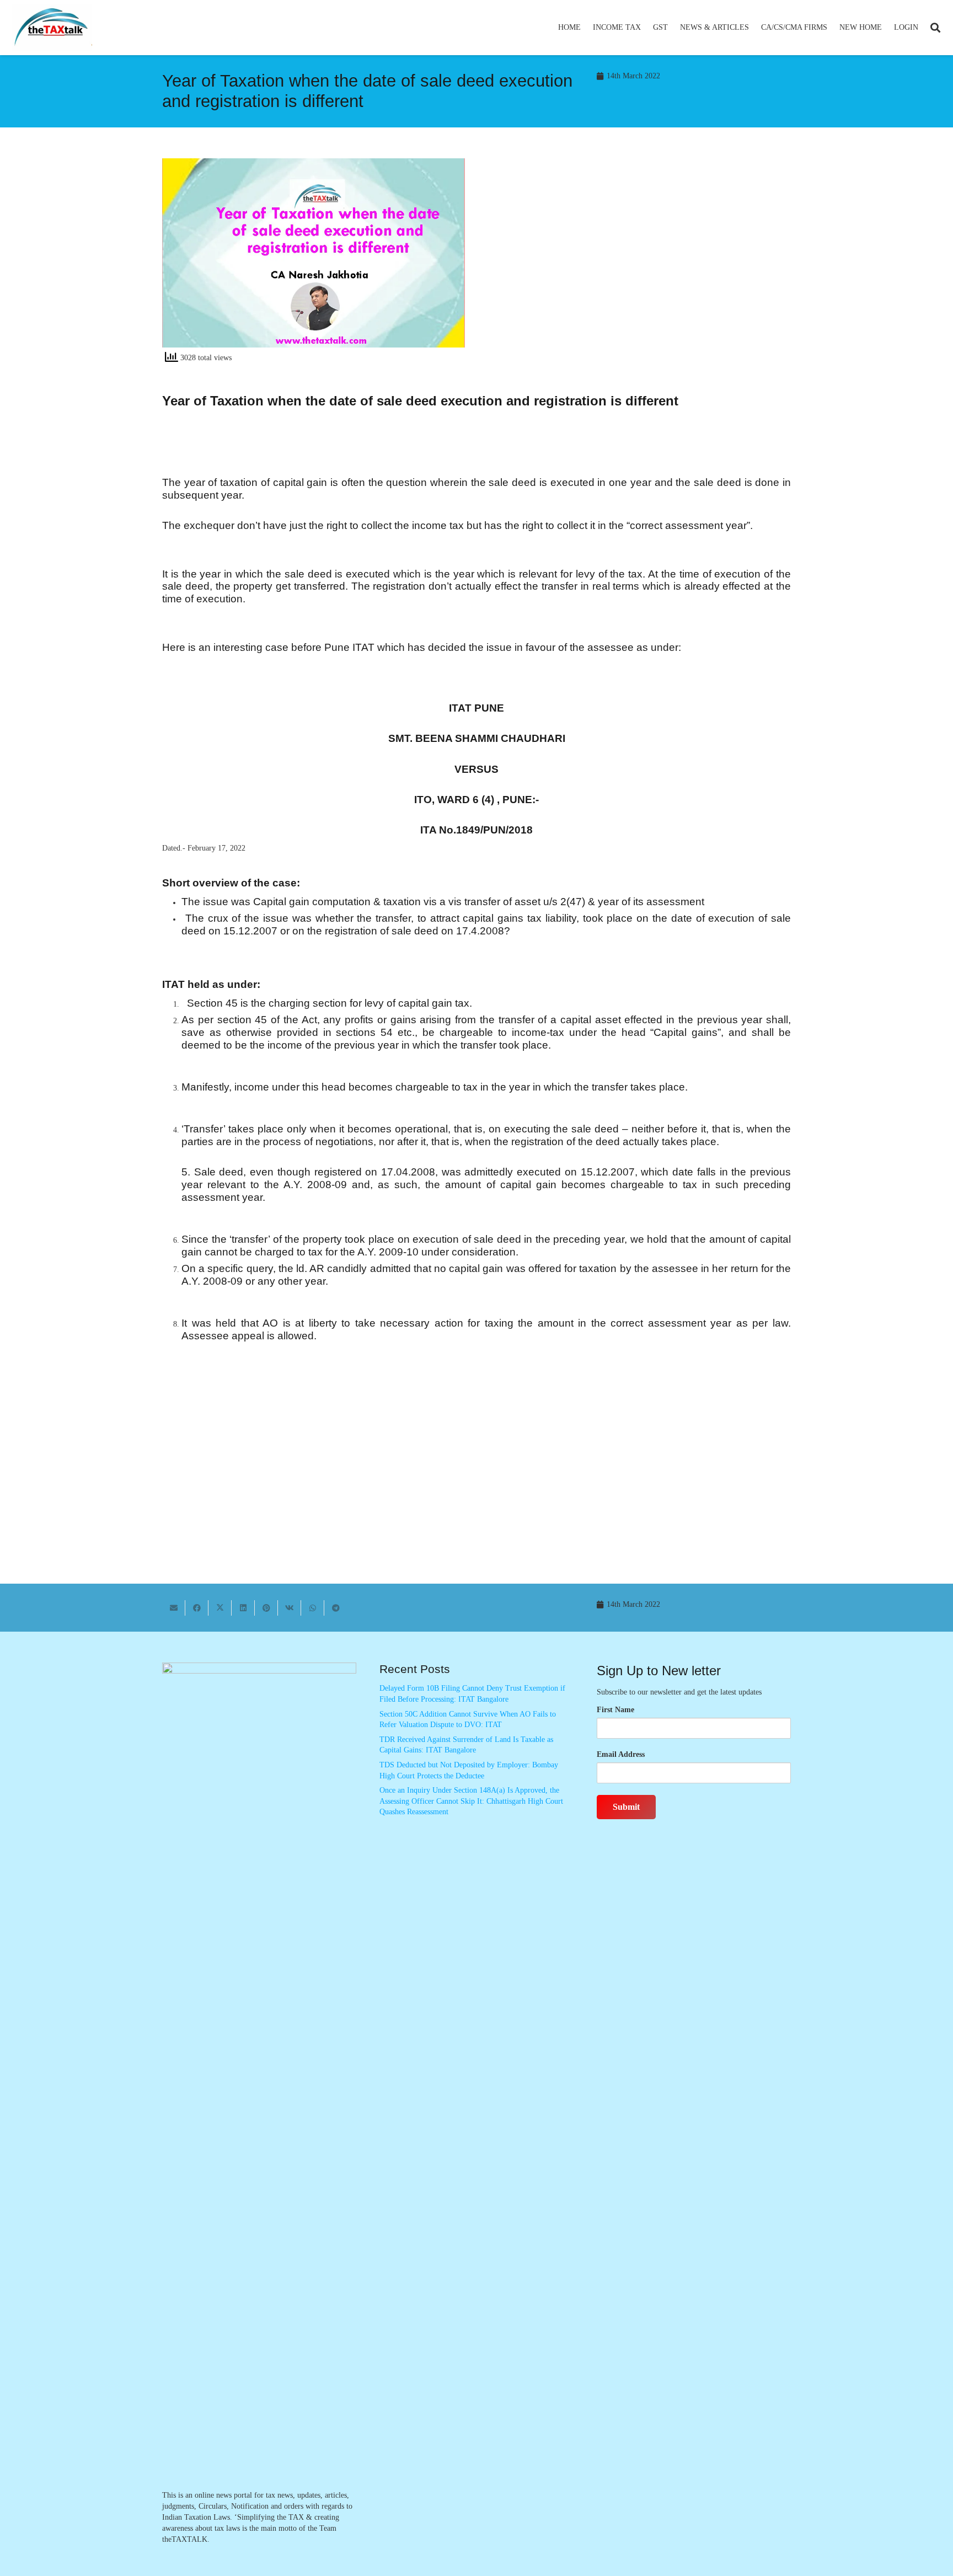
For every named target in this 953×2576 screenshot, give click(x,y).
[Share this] (197, 1608)
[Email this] (174, 1608)
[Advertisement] (639, 258)
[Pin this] (266, 1608)
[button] (646, 28)
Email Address (621, 1754)
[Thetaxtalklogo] (52, 28)
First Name (615, 1710)
